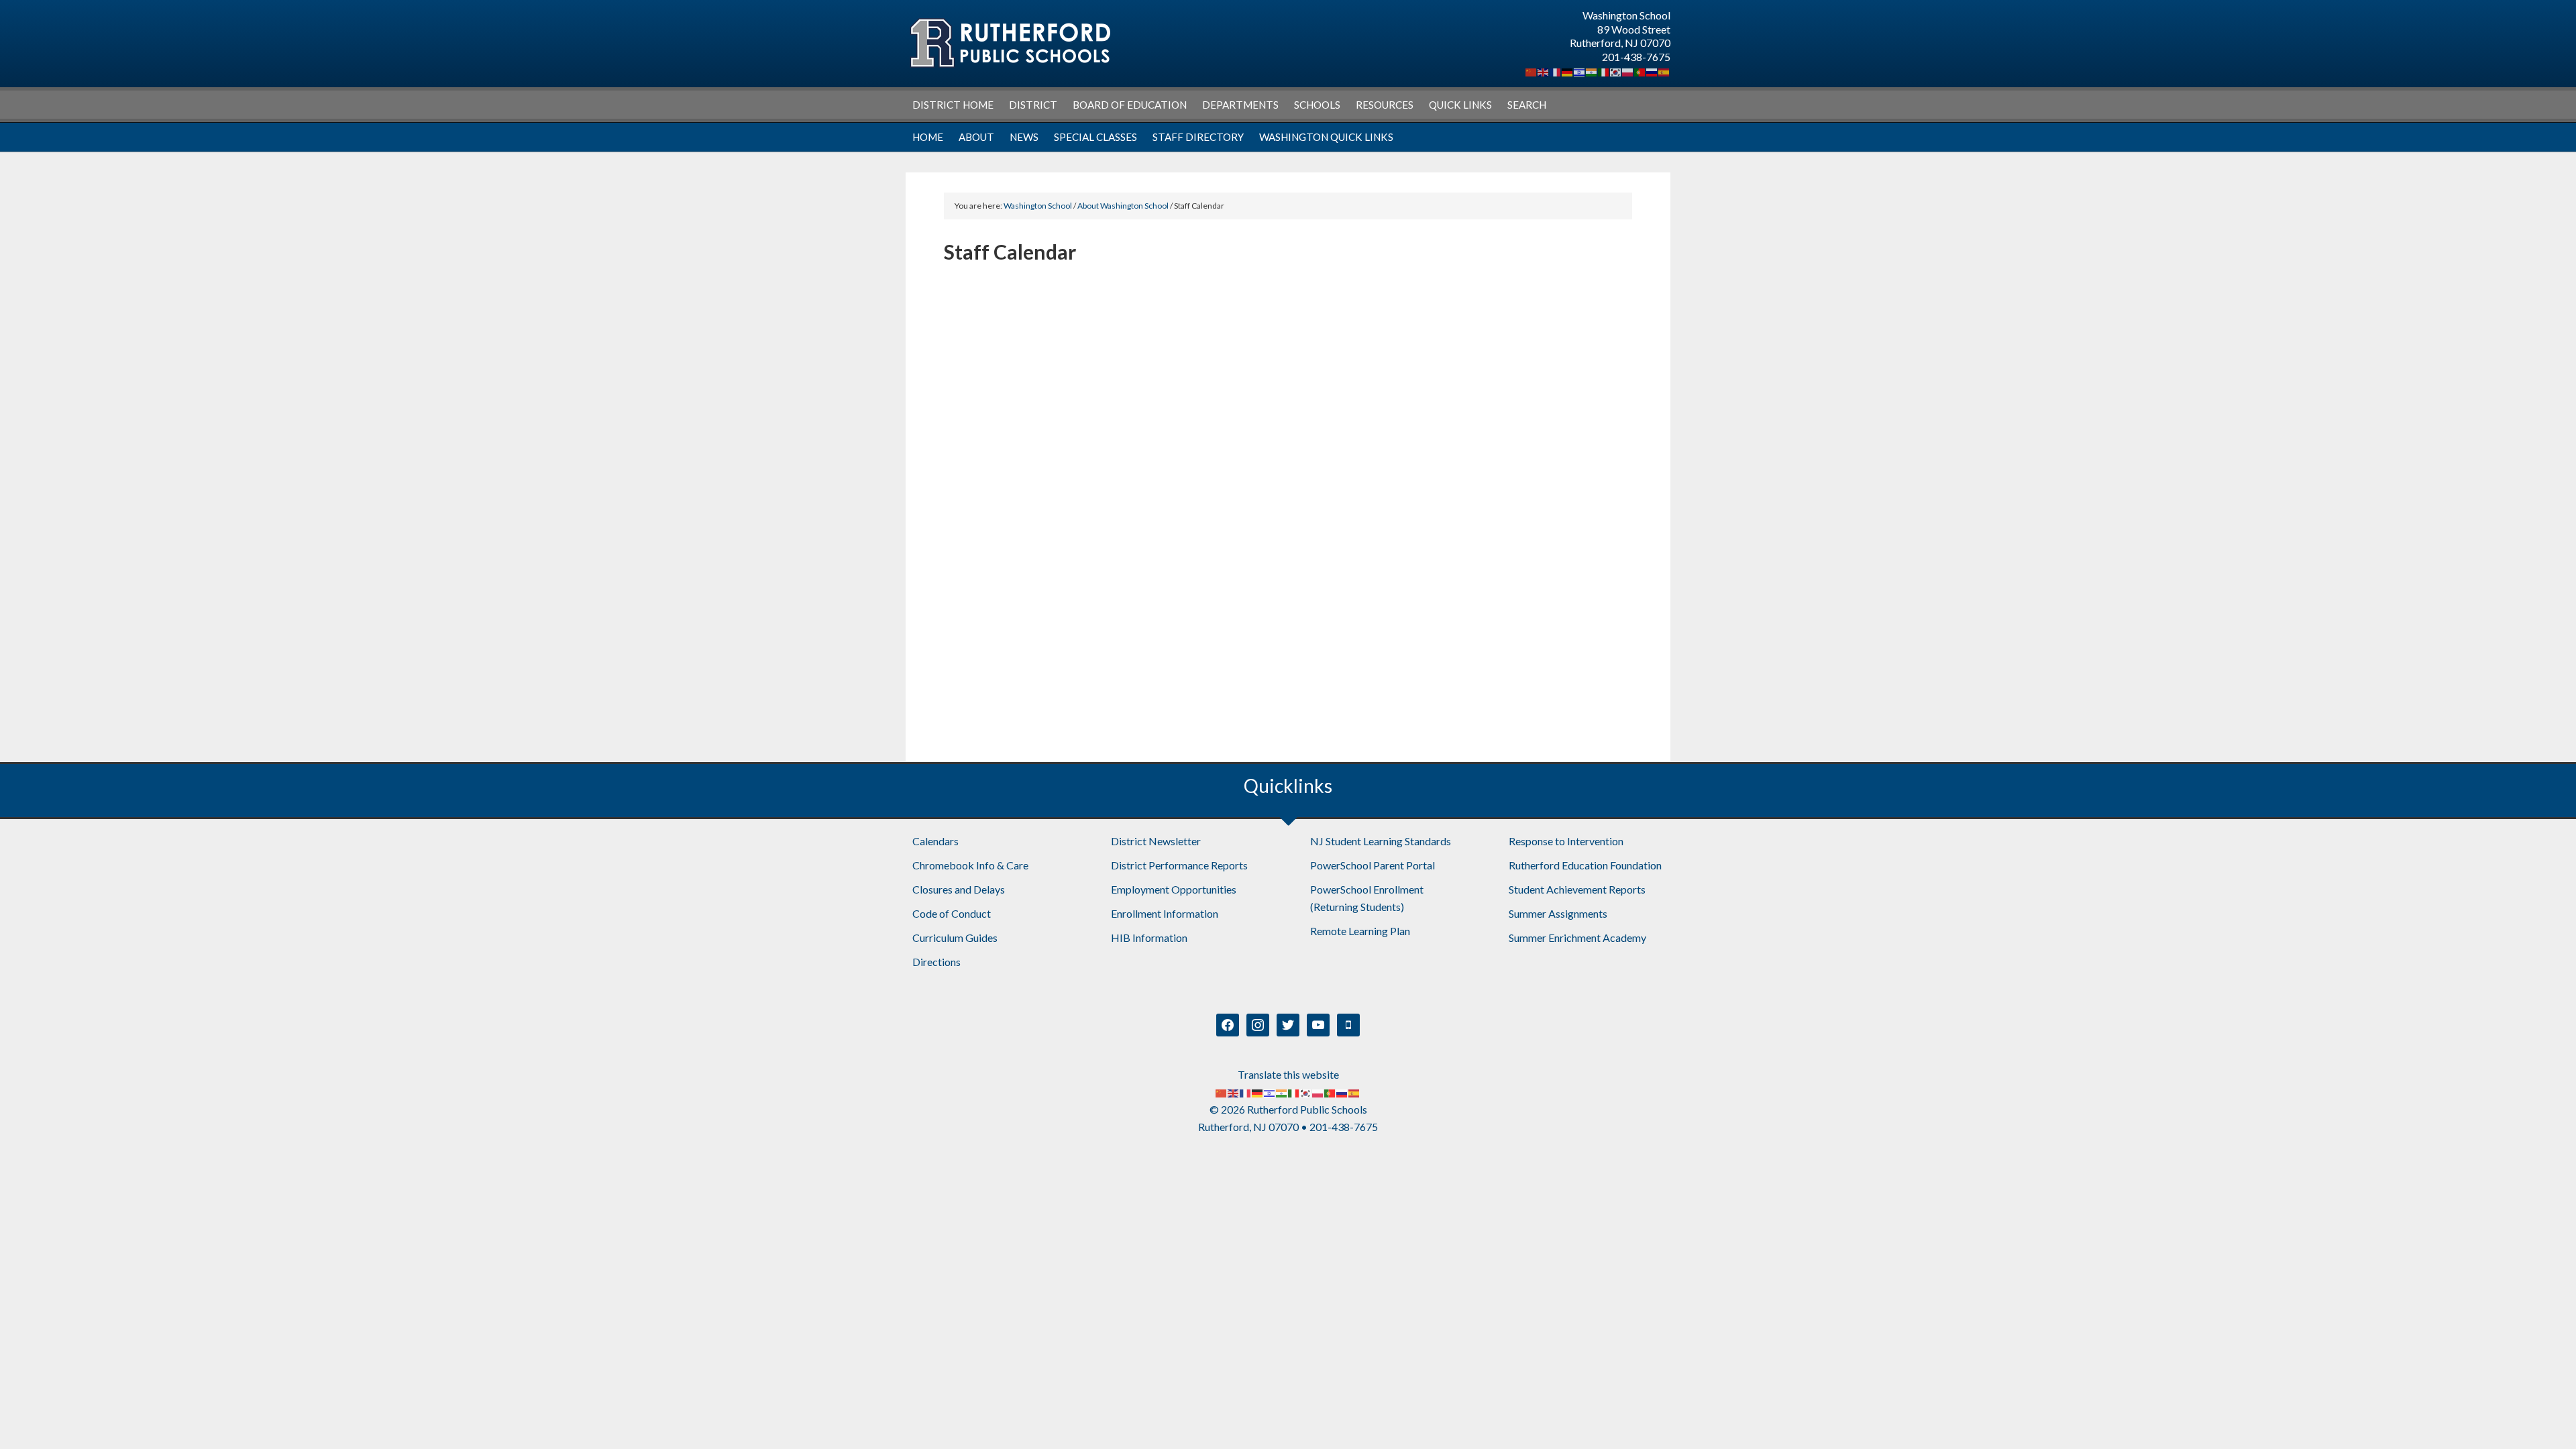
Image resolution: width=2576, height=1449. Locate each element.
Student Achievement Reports (1577, 889)
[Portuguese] (1640, 71)
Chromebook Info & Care (970, 865)
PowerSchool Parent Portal (1373, 865)
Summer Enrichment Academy (1577, 937)
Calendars (935, 841)
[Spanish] (1664, 71)
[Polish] (1628, 71)
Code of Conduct (952, 913)
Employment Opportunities (1174, 889)
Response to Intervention (1566, 841)
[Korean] (1616, 71)
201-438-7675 (1636, 57)
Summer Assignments (1558, 913)
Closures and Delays (959, 889)
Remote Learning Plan (1360, 931)
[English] (1544, 71)
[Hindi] (1592, 71)
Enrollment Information (1165, 913)
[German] (1568, 71)
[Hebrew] (1580, 71)
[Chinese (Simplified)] (1532, 71)
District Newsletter (1156, 841)
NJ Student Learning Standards (1381, 841)
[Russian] (1652, 71)
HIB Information (1149, 937)
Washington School (1010, 43)
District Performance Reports (1179, 865)
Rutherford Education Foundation (1585, 865)
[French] (1556, 71)
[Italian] (1604, 71)
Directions (936, 962)
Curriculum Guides (955, 937)
